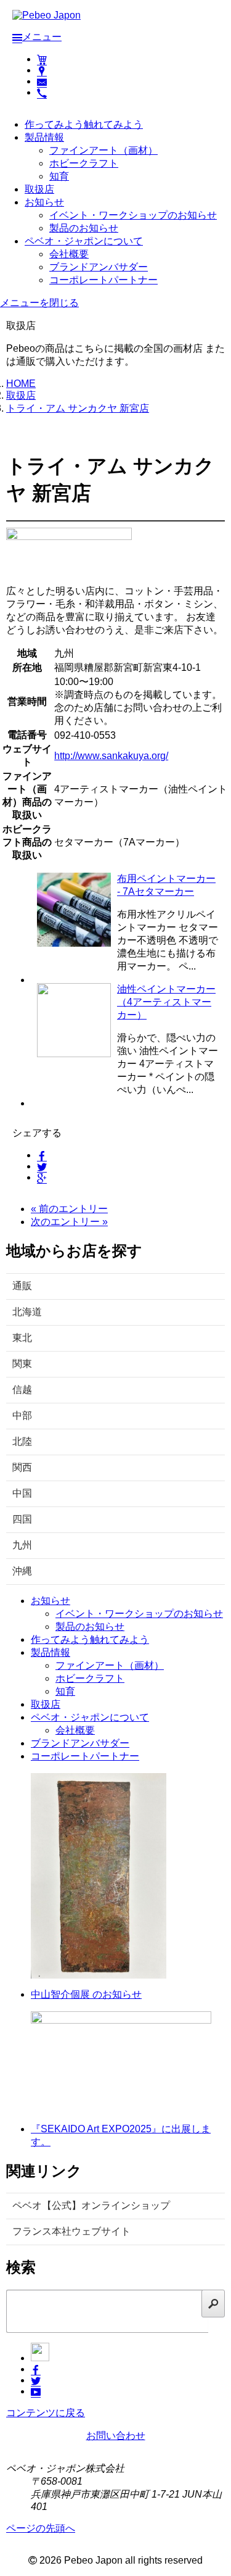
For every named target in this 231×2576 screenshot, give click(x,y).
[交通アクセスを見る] (42, 70)
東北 (22, 1338)
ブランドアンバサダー (99, 267)
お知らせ (44, 202)
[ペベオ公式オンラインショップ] (42, 59)
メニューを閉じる (39, 303)
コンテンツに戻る (46, 2413)
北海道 (27, 1312)
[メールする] (42, 81)
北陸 (22, 1441)
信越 (22, 1390)
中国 (22, 1493)
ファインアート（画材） (103, 150)
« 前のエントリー (69, 1209)
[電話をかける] (42, 92)
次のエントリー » (69, 1222)
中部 (22, 1415)
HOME (21, 384)
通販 (22, 1286)
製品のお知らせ (84, 228)
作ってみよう (84, 124)
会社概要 (69, 254)
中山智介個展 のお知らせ (86, 1994)
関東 (22, 1364)
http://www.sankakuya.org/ (111, 756)
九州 (22, 1545)
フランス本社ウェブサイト (71, 2231)
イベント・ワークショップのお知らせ (133, 215)
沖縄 (22, 1571)
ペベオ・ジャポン (84, 241)
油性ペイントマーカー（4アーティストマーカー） (166, 1002)
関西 (22, 1467)
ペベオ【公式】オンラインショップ (91, 2205)
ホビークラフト (84, 163)
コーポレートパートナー (103, 280)
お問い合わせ (116, 2436)
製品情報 (44, 137)
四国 (22, 1519)
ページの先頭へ (41, 2528)
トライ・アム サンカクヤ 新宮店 (78, 408)
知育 (59, 176)
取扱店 (39, 189)
